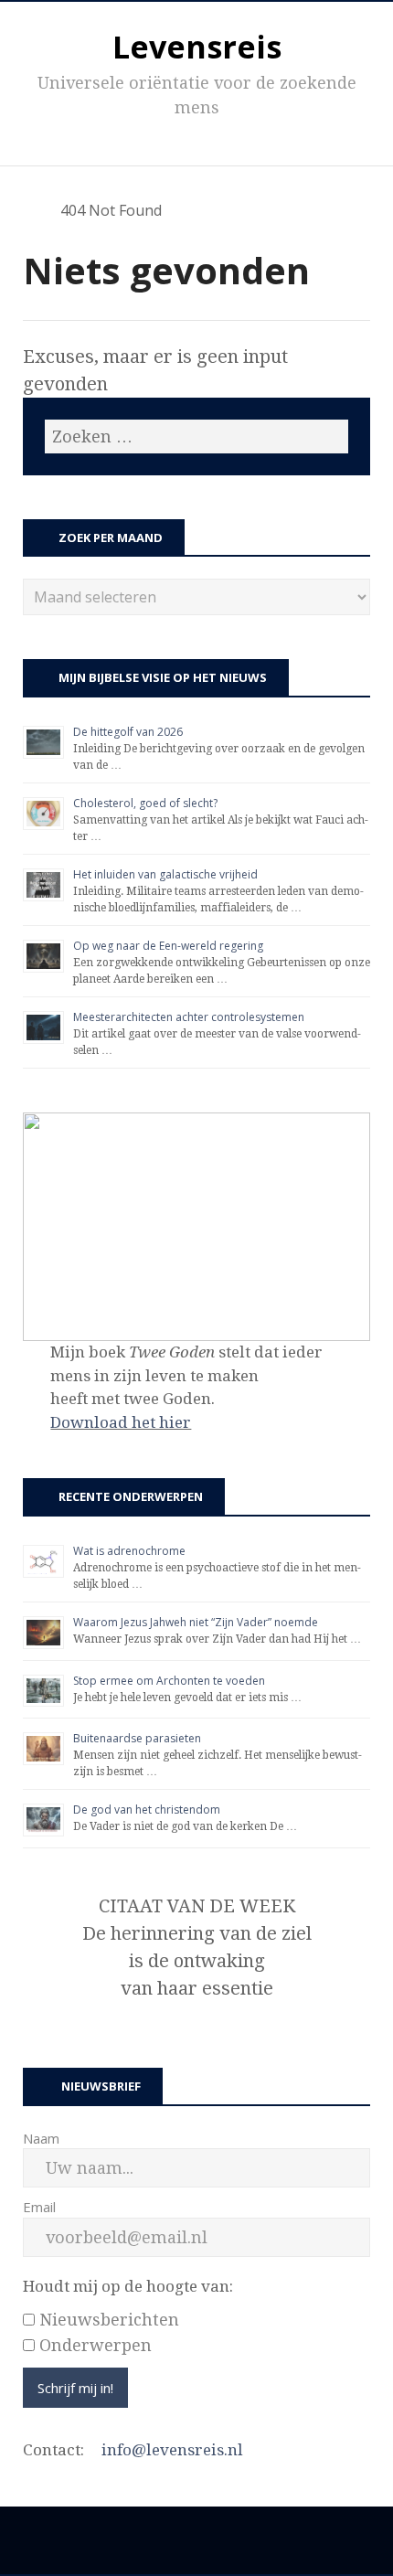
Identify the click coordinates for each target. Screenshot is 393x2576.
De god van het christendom (147, 1810)
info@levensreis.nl (172, 2450)
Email (39, 2207)
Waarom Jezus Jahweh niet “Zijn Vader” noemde (196, 1622)
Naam (41, 2138)
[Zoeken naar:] (196, 436)
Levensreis (197, 47)
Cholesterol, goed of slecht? (145, 803)
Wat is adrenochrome (129, 1551)
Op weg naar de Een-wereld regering (168, 946)
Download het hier (121, 1422)
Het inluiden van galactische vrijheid (165, 874)
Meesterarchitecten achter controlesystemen (189, 1017)
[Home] (32, 210)
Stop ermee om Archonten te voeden (169, 1681)
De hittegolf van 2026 (128, 732)
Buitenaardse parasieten (137, 1738)
